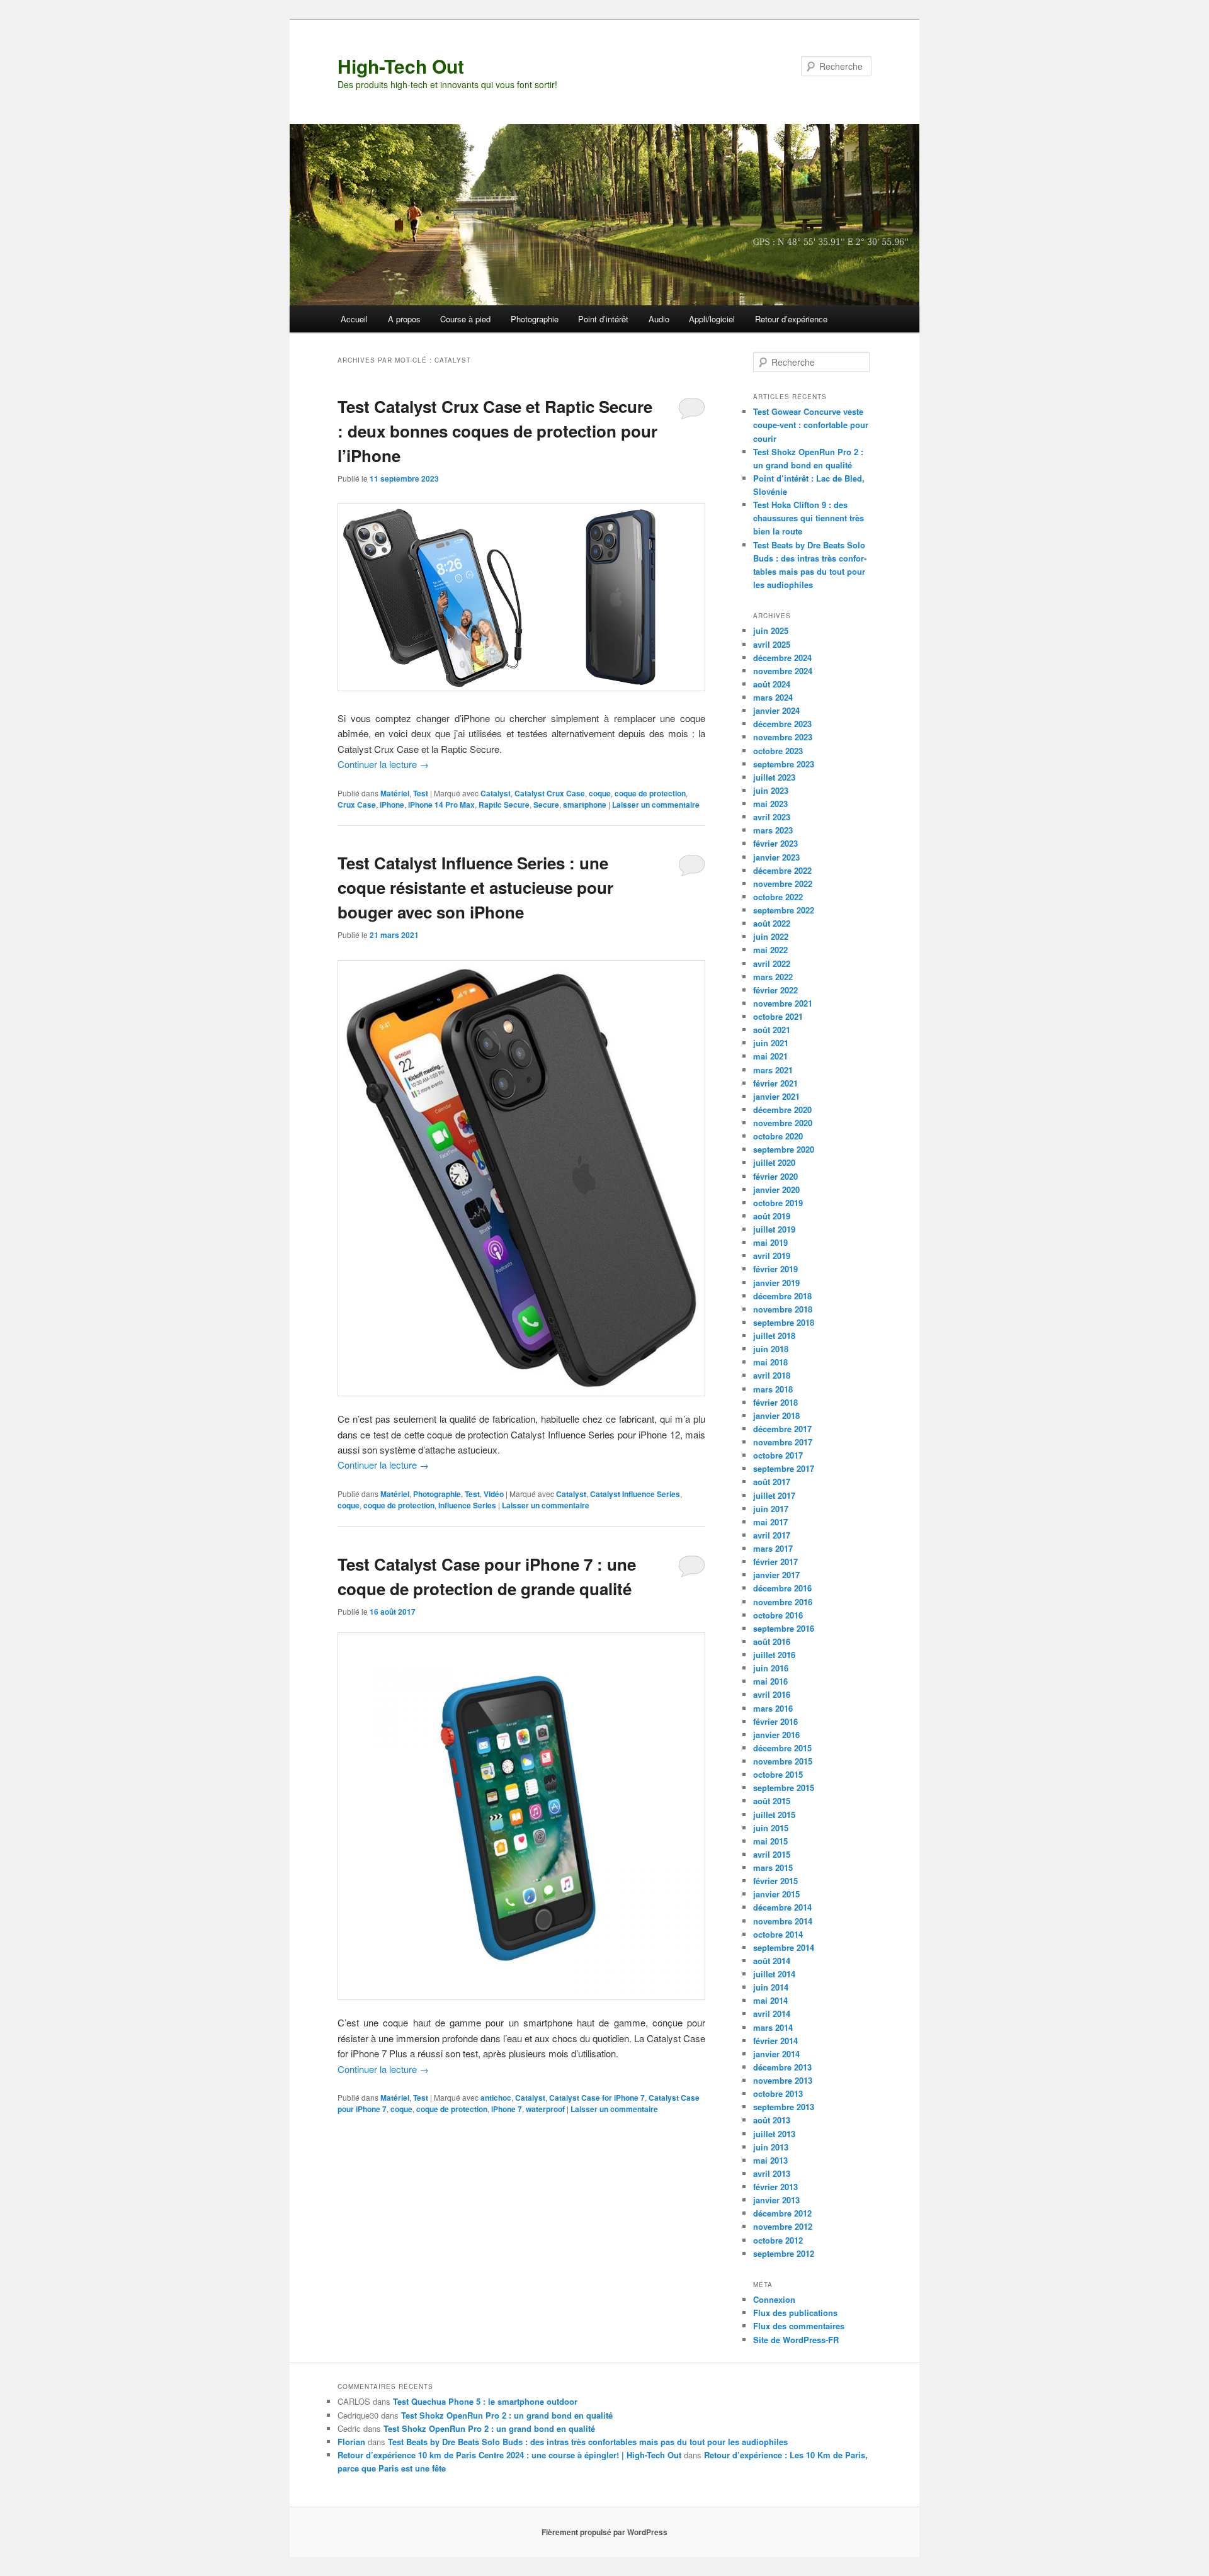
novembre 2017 (783, 1442)
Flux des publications (795, 2313)
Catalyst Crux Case (550, 793)
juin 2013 (771, 2147)
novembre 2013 (783, 2080)
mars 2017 (773, 1548)
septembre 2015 (784, 1788)
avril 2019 (772, 1256)
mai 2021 (770, 1056)
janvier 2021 (776, 1096)
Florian (351, 2442)
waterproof (545, 2109)
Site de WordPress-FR (796, 2340)
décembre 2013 (782, 2067)
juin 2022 (771, 936)
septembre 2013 (784, 2107)
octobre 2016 (778, 1615)
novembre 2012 (783, 2226)
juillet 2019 (774, 1229)
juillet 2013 (774, 2134)
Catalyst (496, 793)
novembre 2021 (783, 1003)
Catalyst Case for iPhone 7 (597, 2098)
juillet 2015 (774, 1815)
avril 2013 (772, 2173)
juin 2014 (771, 1987)
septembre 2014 (784, 1947)
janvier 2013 (776, 2200)
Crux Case (357, 805)
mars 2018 (773, 1389)
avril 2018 (772, 1375)
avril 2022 (772, 963)
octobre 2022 (778, 897)
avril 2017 (772, 1535)
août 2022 (772, 923)
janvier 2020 (776, 1189)
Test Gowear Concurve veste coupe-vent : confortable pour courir (811, 425)
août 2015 (772, 1801)
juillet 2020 (774, 1162)
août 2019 (772, 1216)
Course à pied (465, 319)
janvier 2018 (776, 1415)
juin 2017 (771, 1509)
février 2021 (775, 1083)
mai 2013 (770, 2160)
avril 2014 (772, 2014)
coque (600, 793)
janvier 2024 (776, 710)
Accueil (354, 319)
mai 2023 (770, 804)
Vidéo (494, 1494)
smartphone (585, 805)
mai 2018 (770, 1362)
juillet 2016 (774, 1655)
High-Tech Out (401, 66)
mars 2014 (773, 2027)
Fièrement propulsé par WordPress (604, 2532)
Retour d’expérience (791, 319)
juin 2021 (771, 1043)
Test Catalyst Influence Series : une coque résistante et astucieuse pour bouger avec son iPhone (475, 887)
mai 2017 (770, 1522)
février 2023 (775, 843)
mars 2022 (773, 977)
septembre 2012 (784, 2253)
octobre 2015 (778, 1774)
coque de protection (650, 793)
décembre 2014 (782, 1907)
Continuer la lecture (383, 764)
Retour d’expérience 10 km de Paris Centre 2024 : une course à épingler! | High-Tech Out (509, 2455)
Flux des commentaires (799, 2326)
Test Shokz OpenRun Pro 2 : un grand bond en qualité (507, 2415)
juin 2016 (771, 1668)
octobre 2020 (778, 1136)
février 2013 (775, 2187)
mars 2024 (773, 697)
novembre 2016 (783, 1602)
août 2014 (772, 1961)
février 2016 (775, 1721)
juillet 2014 (774, 1974)
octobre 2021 (778, 1016)
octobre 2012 (778, 2240)
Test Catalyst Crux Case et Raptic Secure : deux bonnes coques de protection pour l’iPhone (497, 431)
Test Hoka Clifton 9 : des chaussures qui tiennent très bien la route (809, 518)
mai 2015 (770, 1841)
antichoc (496, 2098)
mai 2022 (770, 950)
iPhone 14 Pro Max (441, 805)
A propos (404, 319)
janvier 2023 (776, 857)
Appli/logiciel (712, 319)
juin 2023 (771, 790)
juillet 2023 (774, 777)
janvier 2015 (776, 1894)
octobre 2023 (778, 751)
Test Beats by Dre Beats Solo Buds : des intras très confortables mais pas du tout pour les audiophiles (588, 2442)
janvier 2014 (776, 2054)
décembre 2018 (782, 1296)
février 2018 (775, 1402)
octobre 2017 (778, 1455)
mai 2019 (770, 1242)
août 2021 (772, 1030)
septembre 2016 (784, 1628)
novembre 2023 (783, 737)
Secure (546, 805)
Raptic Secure (504, 805)
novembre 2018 (783, 1309)
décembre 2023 (782, 724)
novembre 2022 (783, 884)
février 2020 (775, 1176)
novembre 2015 (783, 1761)
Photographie (535, 319)
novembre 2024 (783, 671)
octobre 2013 (778, 2093)
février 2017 (775, 1562)
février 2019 (775, 1269)
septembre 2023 (784, 764)
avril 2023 (772, 817)
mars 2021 (773, 1070)
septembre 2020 (784, 1149)
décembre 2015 (782, 1748)
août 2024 (772, 684)
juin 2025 (771, 630)
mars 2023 (773, 830)
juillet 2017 (774, 1495)
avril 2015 (772, 1854)
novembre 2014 (783, 1921)
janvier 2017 (776, 1575)
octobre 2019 (778, 1203)
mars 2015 (773, 1867)
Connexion (774, 2299)
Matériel (395, 793)
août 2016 (772, 1641)
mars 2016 (773, 1708)
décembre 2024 (782, 658)
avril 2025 (772, 644)
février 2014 (775, 2041)
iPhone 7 (507, 2109)
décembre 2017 (782, 1429)
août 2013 (772, 2120)
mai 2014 (770, 2000)
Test (421, 793)
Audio (659, 319)
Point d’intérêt (603, 319)
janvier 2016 (776, 1735)
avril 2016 (772, 1694)
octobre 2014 (778, 1934)
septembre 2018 (784, 1322)
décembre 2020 (782, 1110)
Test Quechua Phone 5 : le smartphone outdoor (485, 2401)
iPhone (392, 805)
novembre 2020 (783, 1123)
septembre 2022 (784, 910)
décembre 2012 (782, 2213)
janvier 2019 (776, 1283)
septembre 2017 (784, 1468)
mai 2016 (770, 1681)
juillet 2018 (774, 1336)
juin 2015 (771, 1828)
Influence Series (467, 1505)
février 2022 (775, 990)
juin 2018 (771, 1349)
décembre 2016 (782, 1588)
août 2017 (772, 1482)
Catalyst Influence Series (635, 1494)
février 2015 (775, 1881)
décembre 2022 (782, 870)
